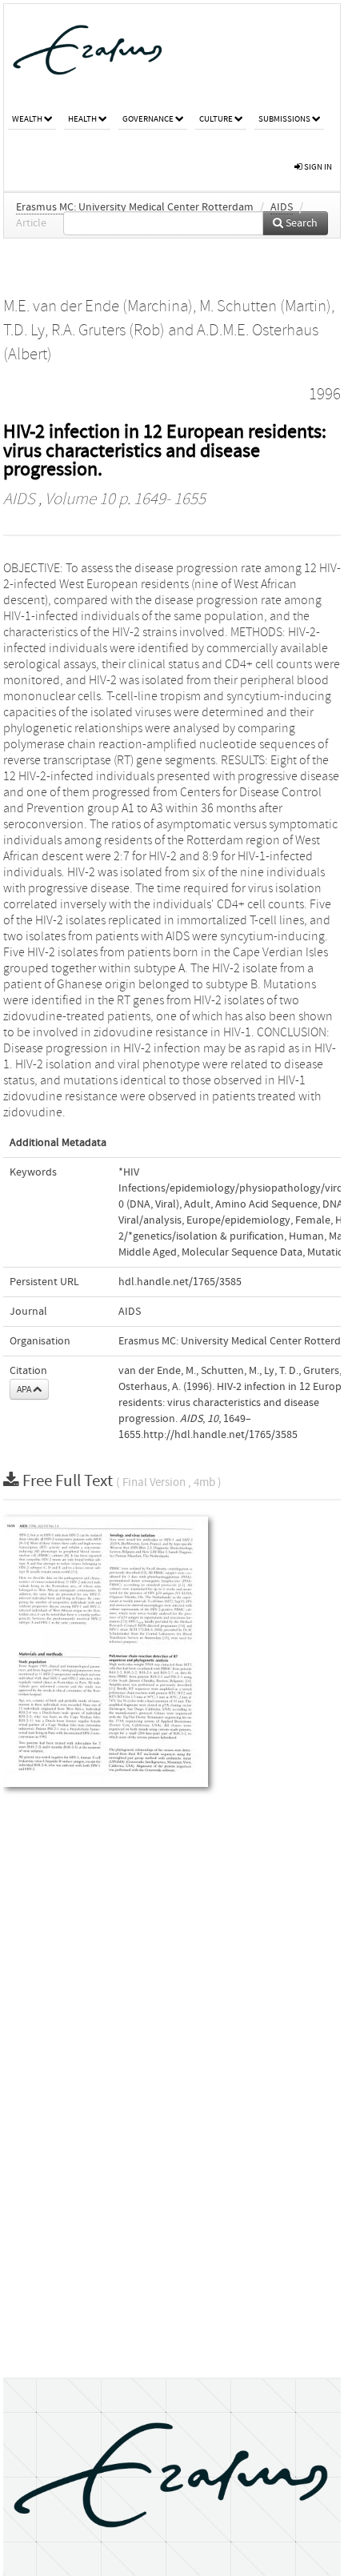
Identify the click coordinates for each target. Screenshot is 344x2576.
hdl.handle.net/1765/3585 (180, 1282)
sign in (317, 167)
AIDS (282, 207)
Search (300, 223)
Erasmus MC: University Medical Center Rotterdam (135, 207)
